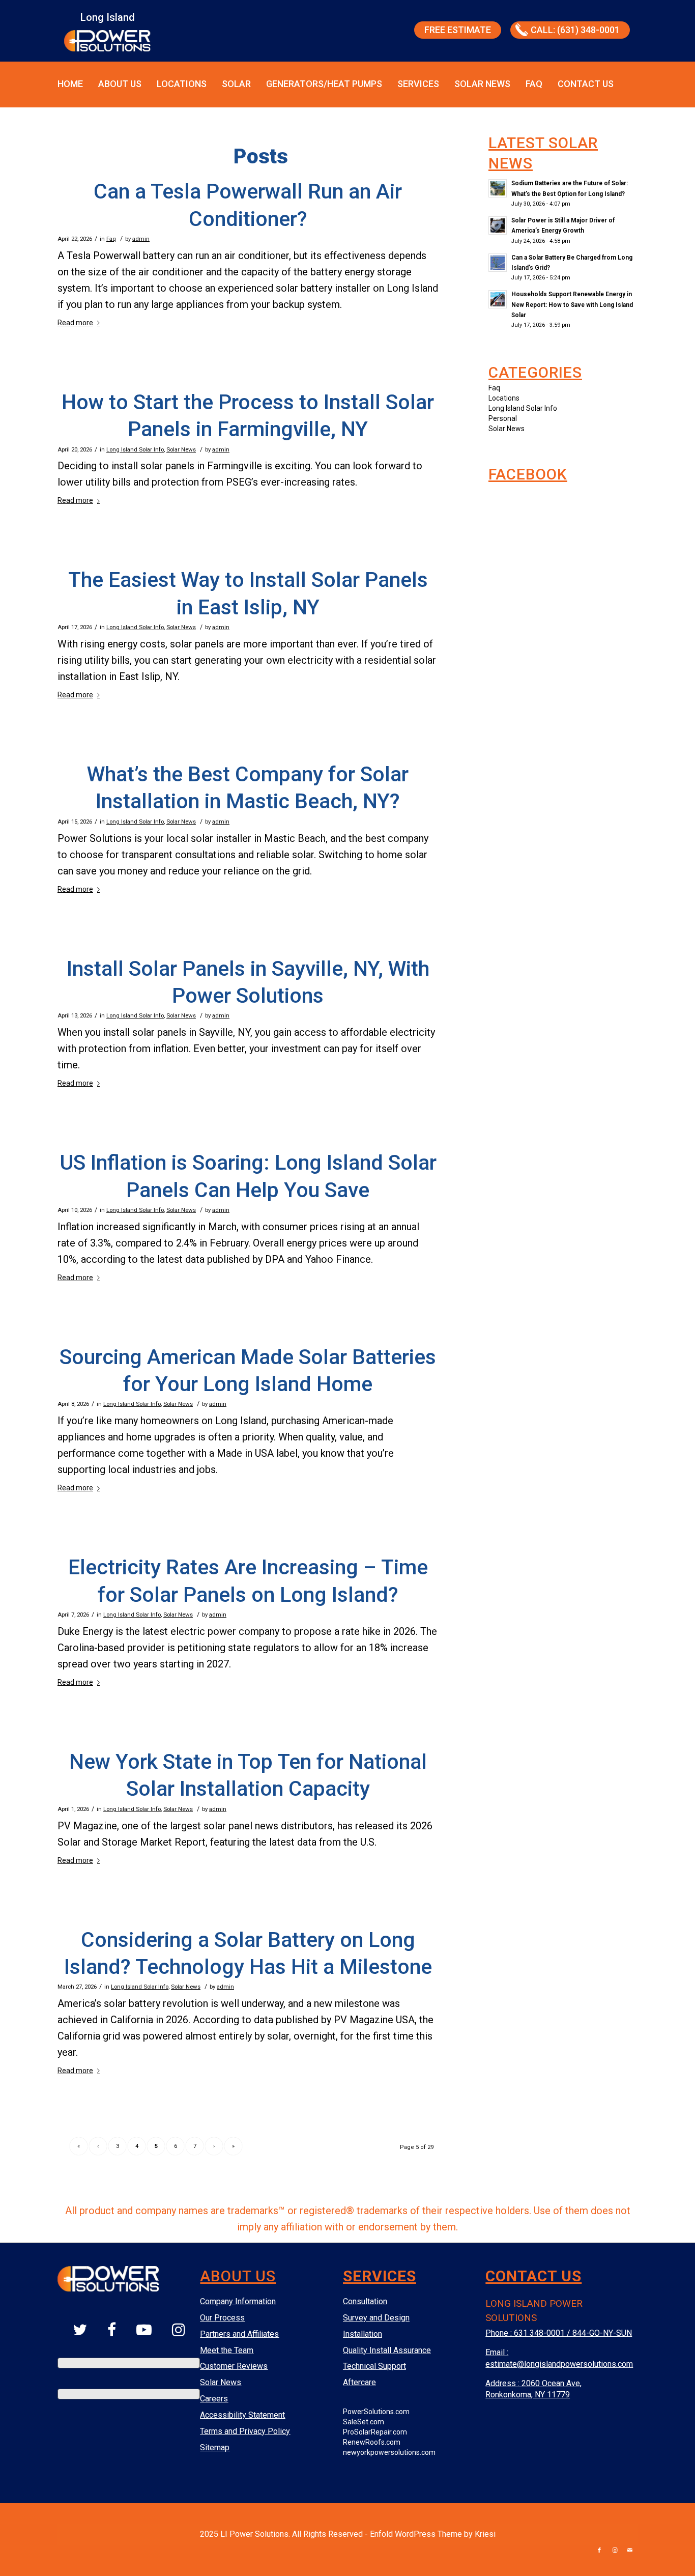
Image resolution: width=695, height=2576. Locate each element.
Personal (503, 418)
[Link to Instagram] (615, 2551)
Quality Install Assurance (387, 2350)
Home (70, 84)
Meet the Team (227, 2350)
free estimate (458, 30)
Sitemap (215, 2447)
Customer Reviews (234, 2366)
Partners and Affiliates (239, 2334)
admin (141, 239)
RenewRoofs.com (372, 2442)
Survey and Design (376, 2318)
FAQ (534, 84)
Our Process (222, 2318)
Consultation (365, 2301)
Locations (182, 84)
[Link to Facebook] (599, 2551)
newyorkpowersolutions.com (389, 2452)
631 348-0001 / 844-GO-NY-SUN (573, 2333)
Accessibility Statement (242, 2415)
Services (418, 84)
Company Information (238, 2301)
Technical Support (374, 2366)
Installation (363, 2334)
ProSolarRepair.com (375, 2432)
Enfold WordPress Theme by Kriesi (433, 2534)
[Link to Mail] (630, 2551)
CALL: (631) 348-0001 (575, 30)
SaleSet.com (364, 2422)
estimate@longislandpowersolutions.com (559, 2364)
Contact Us (586, 84)
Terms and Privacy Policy (245, 2431)
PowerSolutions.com (376, 2412)
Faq (111, 239)
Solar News (482, 84)
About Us (120, 84)
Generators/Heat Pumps (324, 84)
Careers (214, 2399)
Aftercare (359, 2382)
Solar (236, 84)
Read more (75, 323)
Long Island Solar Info (135, 449)
